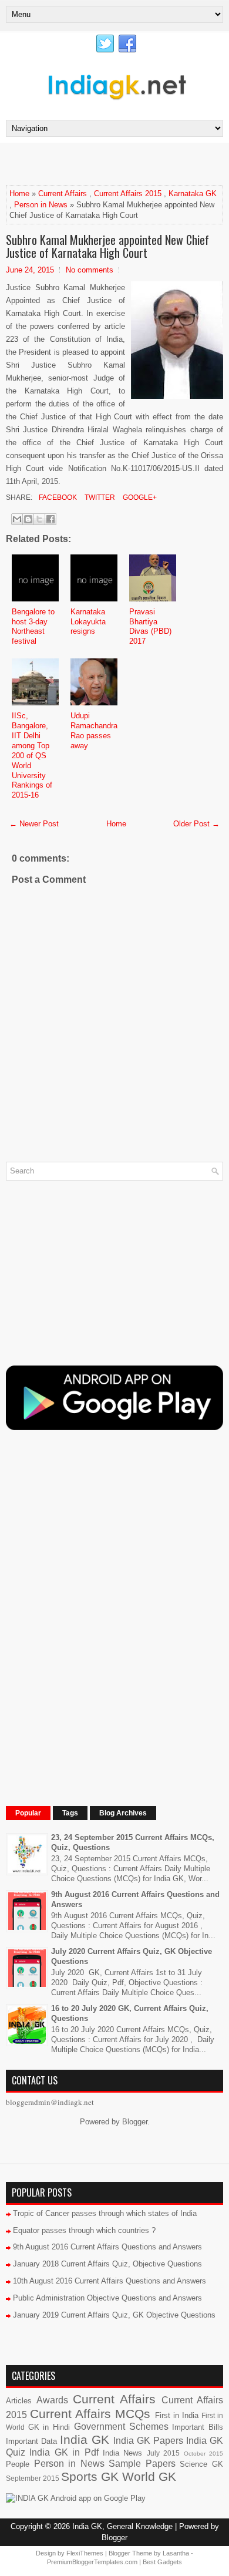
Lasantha (176, 2553)
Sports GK (90, 2476)
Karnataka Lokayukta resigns (88, 622)
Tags (70, 1813)
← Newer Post (34, 824)
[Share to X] (39, 519)
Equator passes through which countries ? (84, 2230)
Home (19, 194)
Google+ (139, 497)
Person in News (41, 205)
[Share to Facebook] (50, 519)
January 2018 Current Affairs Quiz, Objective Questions (107, 2264)
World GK (149, 2476)
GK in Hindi (49, 2427)
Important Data (31, 2441)
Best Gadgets (162, 2562)
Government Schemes (121, 2427)
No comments (90, 270)
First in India (177, 2415)
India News (122, 2453)
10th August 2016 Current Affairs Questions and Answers (110, 2281)
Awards (52, 2400)
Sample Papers (142, 2464)
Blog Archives (123, 1813)
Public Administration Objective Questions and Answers (107, 2298)
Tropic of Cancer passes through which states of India (105, 2213)
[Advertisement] (117, 163)
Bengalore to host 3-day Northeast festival (33, 627)
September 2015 (33, 2478)
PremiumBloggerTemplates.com (92, 2562)
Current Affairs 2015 (128, 194)
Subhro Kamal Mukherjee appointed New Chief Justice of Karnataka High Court (107, 246)
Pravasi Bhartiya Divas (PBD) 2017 (150, 627)
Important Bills (198, 2427)
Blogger (135, 2122)
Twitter (99, 497)
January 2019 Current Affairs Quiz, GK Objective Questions (114, 2315)
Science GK (201, 2464)
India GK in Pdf (64, 2452)
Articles (19, 2401)
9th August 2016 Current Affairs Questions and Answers (107, 2247)
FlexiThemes (85, 2553)
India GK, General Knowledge (122, 2526)
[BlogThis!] (28, 519)
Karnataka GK (193, 194)
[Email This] (17, 519)
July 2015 (163, 2453)
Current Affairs (63, 194)
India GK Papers (148, 2441)
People (18, 2464)
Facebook (57, 497)
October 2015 (203, 2454)
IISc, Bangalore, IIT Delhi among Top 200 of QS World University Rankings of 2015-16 (32, 755)
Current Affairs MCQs (90, 2414)
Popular (28, 1813)
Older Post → (196, 824)
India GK (85, 2439)
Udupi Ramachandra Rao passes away (94, 731)
